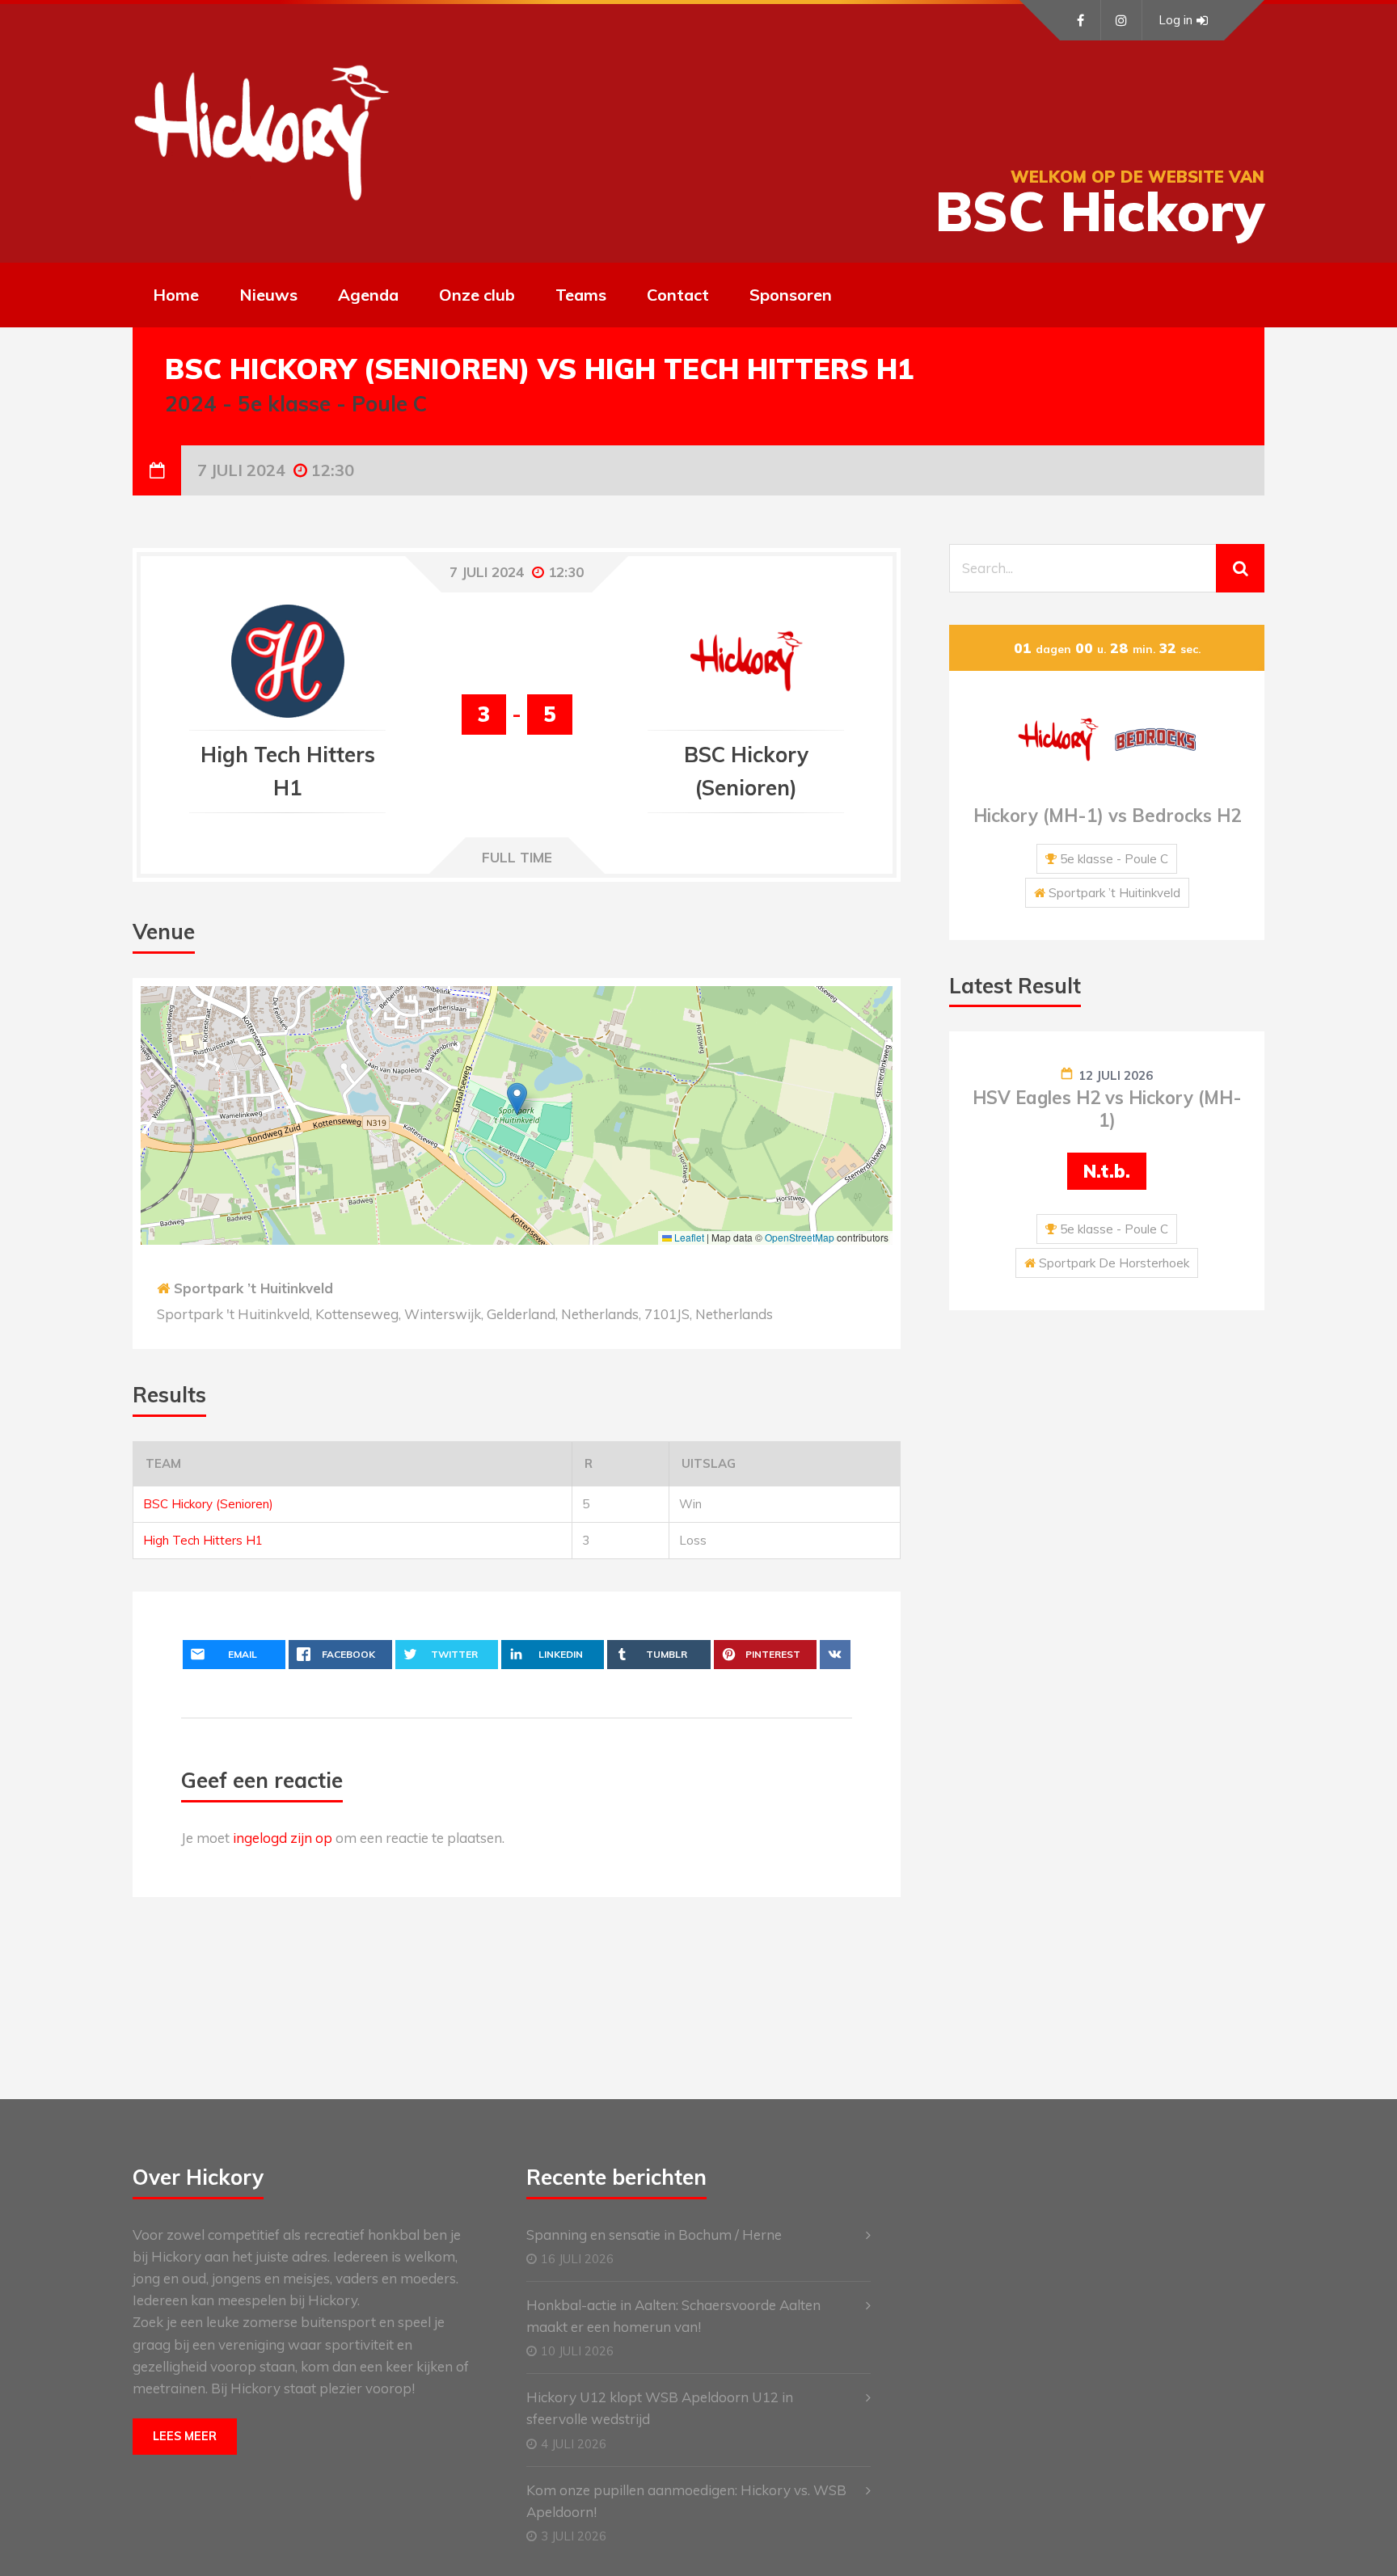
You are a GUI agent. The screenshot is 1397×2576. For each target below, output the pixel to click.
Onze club (477, 295)
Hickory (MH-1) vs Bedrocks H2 (1107, 816)
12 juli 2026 (1116, 1075)
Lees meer (185, 2436)
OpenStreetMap (800, 1237)
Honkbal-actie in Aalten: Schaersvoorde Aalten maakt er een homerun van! (673, 2316)
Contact (678, 295)
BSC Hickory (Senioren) (208, 1504)
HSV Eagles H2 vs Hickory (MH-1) (1107, 1109)
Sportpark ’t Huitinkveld (253, 1288)
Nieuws (268, 295)
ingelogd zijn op (283, 1838)
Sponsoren (791, 295)
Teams (581, 295)
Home (176, 295)
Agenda (368, 295)
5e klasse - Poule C (1114, 859)
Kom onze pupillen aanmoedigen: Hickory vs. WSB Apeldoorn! (686, 2501)
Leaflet (688, 1237)
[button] (517, 1099)
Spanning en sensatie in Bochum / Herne (654, 2235)
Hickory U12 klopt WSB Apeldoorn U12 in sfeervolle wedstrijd (660, 2408)
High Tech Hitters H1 (203, 1540)
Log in (1175, 20)
